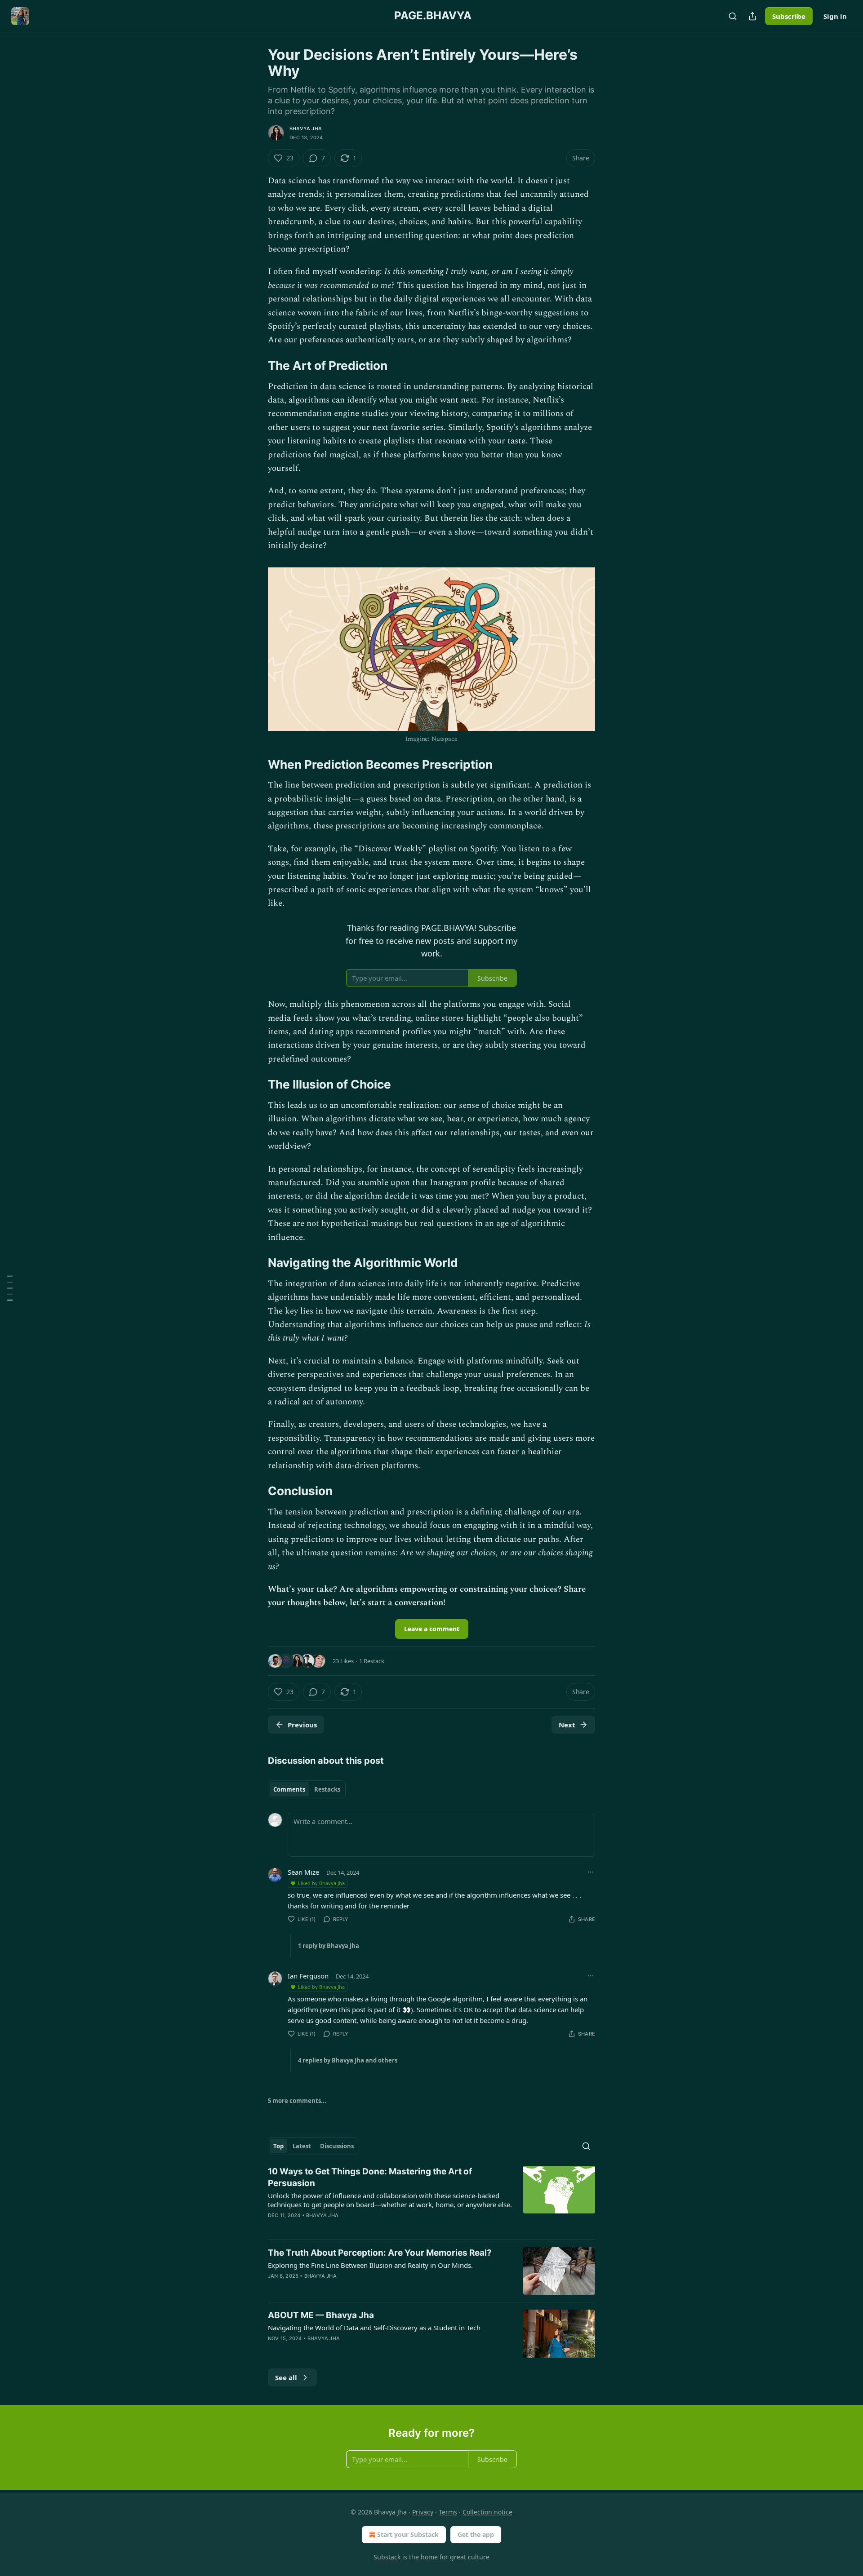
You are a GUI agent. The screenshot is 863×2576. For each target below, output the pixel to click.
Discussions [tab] (337, 2146)
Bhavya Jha (306, 128)
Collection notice (487, 2512)
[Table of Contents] (10, 1288)
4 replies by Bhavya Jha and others (348, 2060)
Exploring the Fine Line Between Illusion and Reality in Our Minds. (370, 2265)
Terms (448, 2512)
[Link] (255, 366)
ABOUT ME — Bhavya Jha (321, 2315)
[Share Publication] (752, 16)
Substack (387, 2557)
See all (286, 2377)
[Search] (733, 16)
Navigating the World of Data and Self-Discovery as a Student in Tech (374, 2328)
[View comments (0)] (355, 2350)
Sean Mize (303, 1872)
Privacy (423, 2512)
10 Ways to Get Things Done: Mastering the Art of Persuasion (370, 2177)
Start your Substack (408, 2534)
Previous (302, 1725)
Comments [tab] (289, 1789)
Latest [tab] (302, 2146)
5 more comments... (297, 2101)
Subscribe (789, 16)
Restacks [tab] (327, 1789)
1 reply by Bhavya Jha (329, 1946)
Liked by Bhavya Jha (321, 1883)
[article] (431, 2199)
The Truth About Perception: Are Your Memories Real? (380, 2253)
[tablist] (307, 1789)
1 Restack (372, 1661)
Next (567, 1725)
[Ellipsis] (591, 1872)
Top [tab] (278, 2146)
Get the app (476, 2534)
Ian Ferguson (308, 1976)
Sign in (835, 16)
